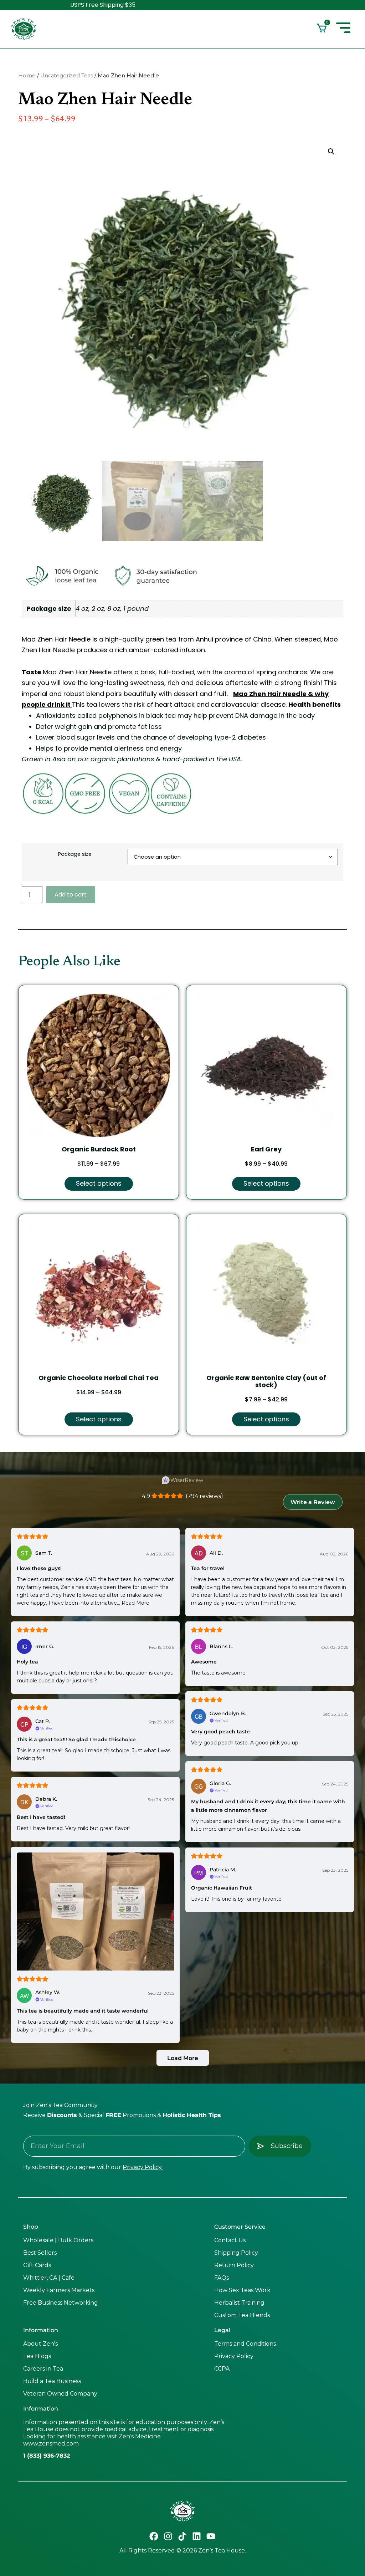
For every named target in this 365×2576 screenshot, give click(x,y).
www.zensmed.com (51, 2444)
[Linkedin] (197, 2536)
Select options (99, 1183)
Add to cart (71, 895)
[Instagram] (168, 2536)
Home (27, 76)
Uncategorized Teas (67, 76)
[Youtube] (211, 2536)
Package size (75, 854)
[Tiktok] (182, 2536)
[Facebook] (154, 2536)
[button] (331, 152)
